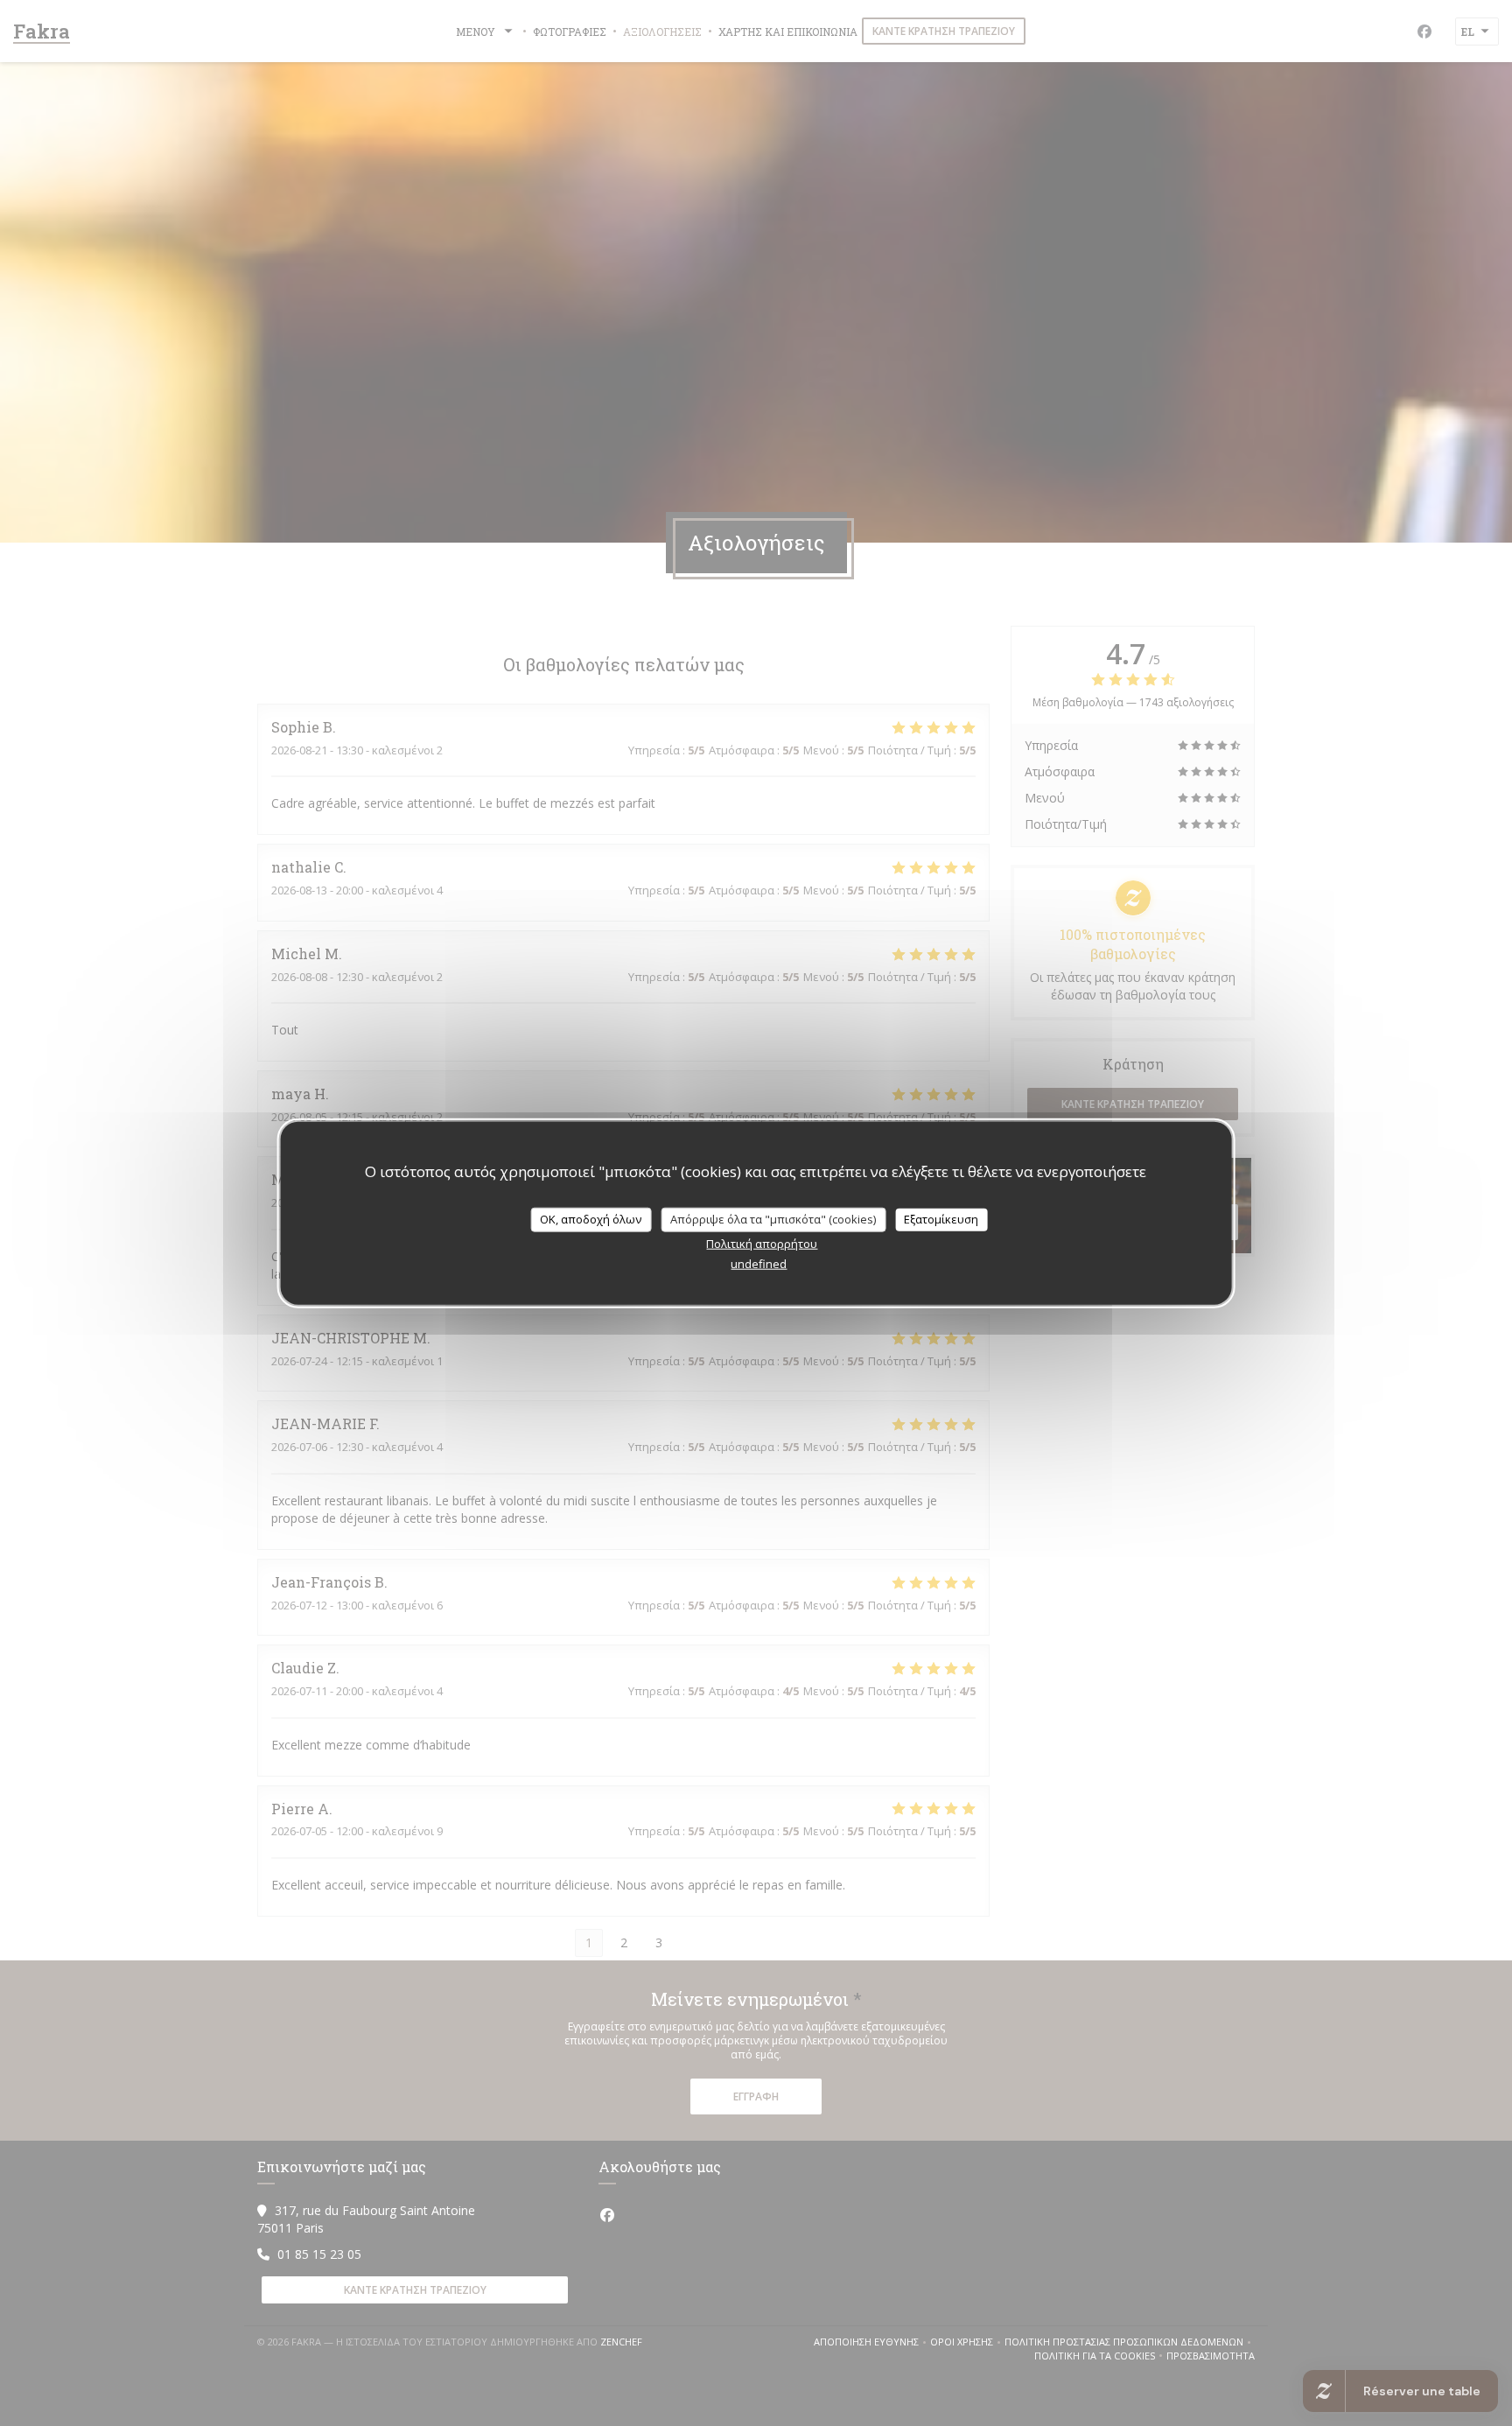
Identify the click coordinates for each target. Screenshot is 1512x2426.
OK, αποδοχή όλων (591, 1219)
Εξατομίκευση (941, 1219)
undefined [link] (759, 1263)
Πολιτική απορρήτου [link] (762, 1243)
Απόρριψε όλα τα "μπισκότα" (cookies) (773, 1219)
